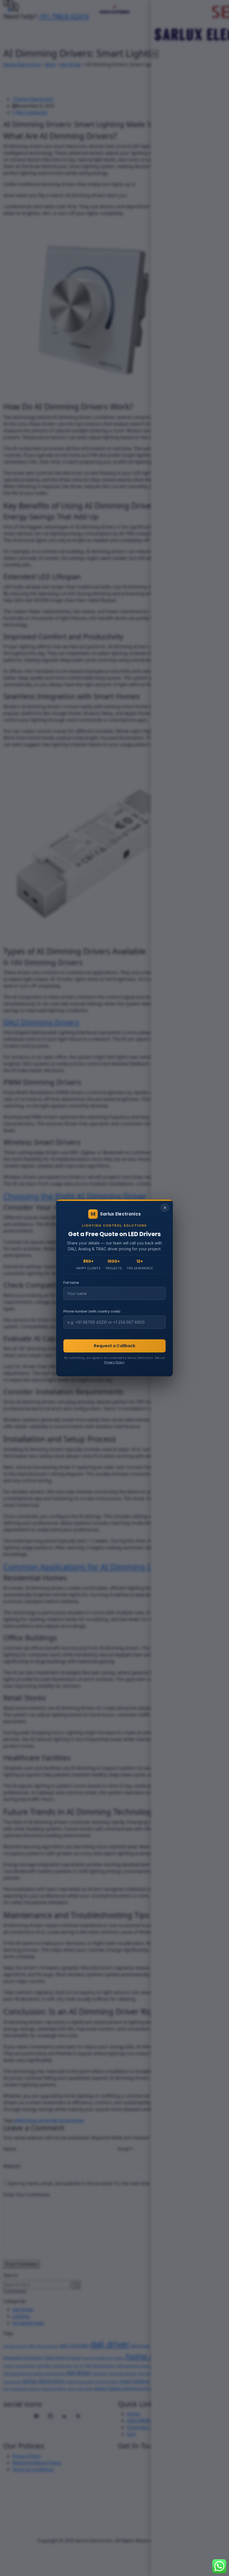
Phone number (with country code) (92, 1311)
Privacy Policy (114, 1362)
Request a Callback (115, 1346)
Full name (71, 1283)
